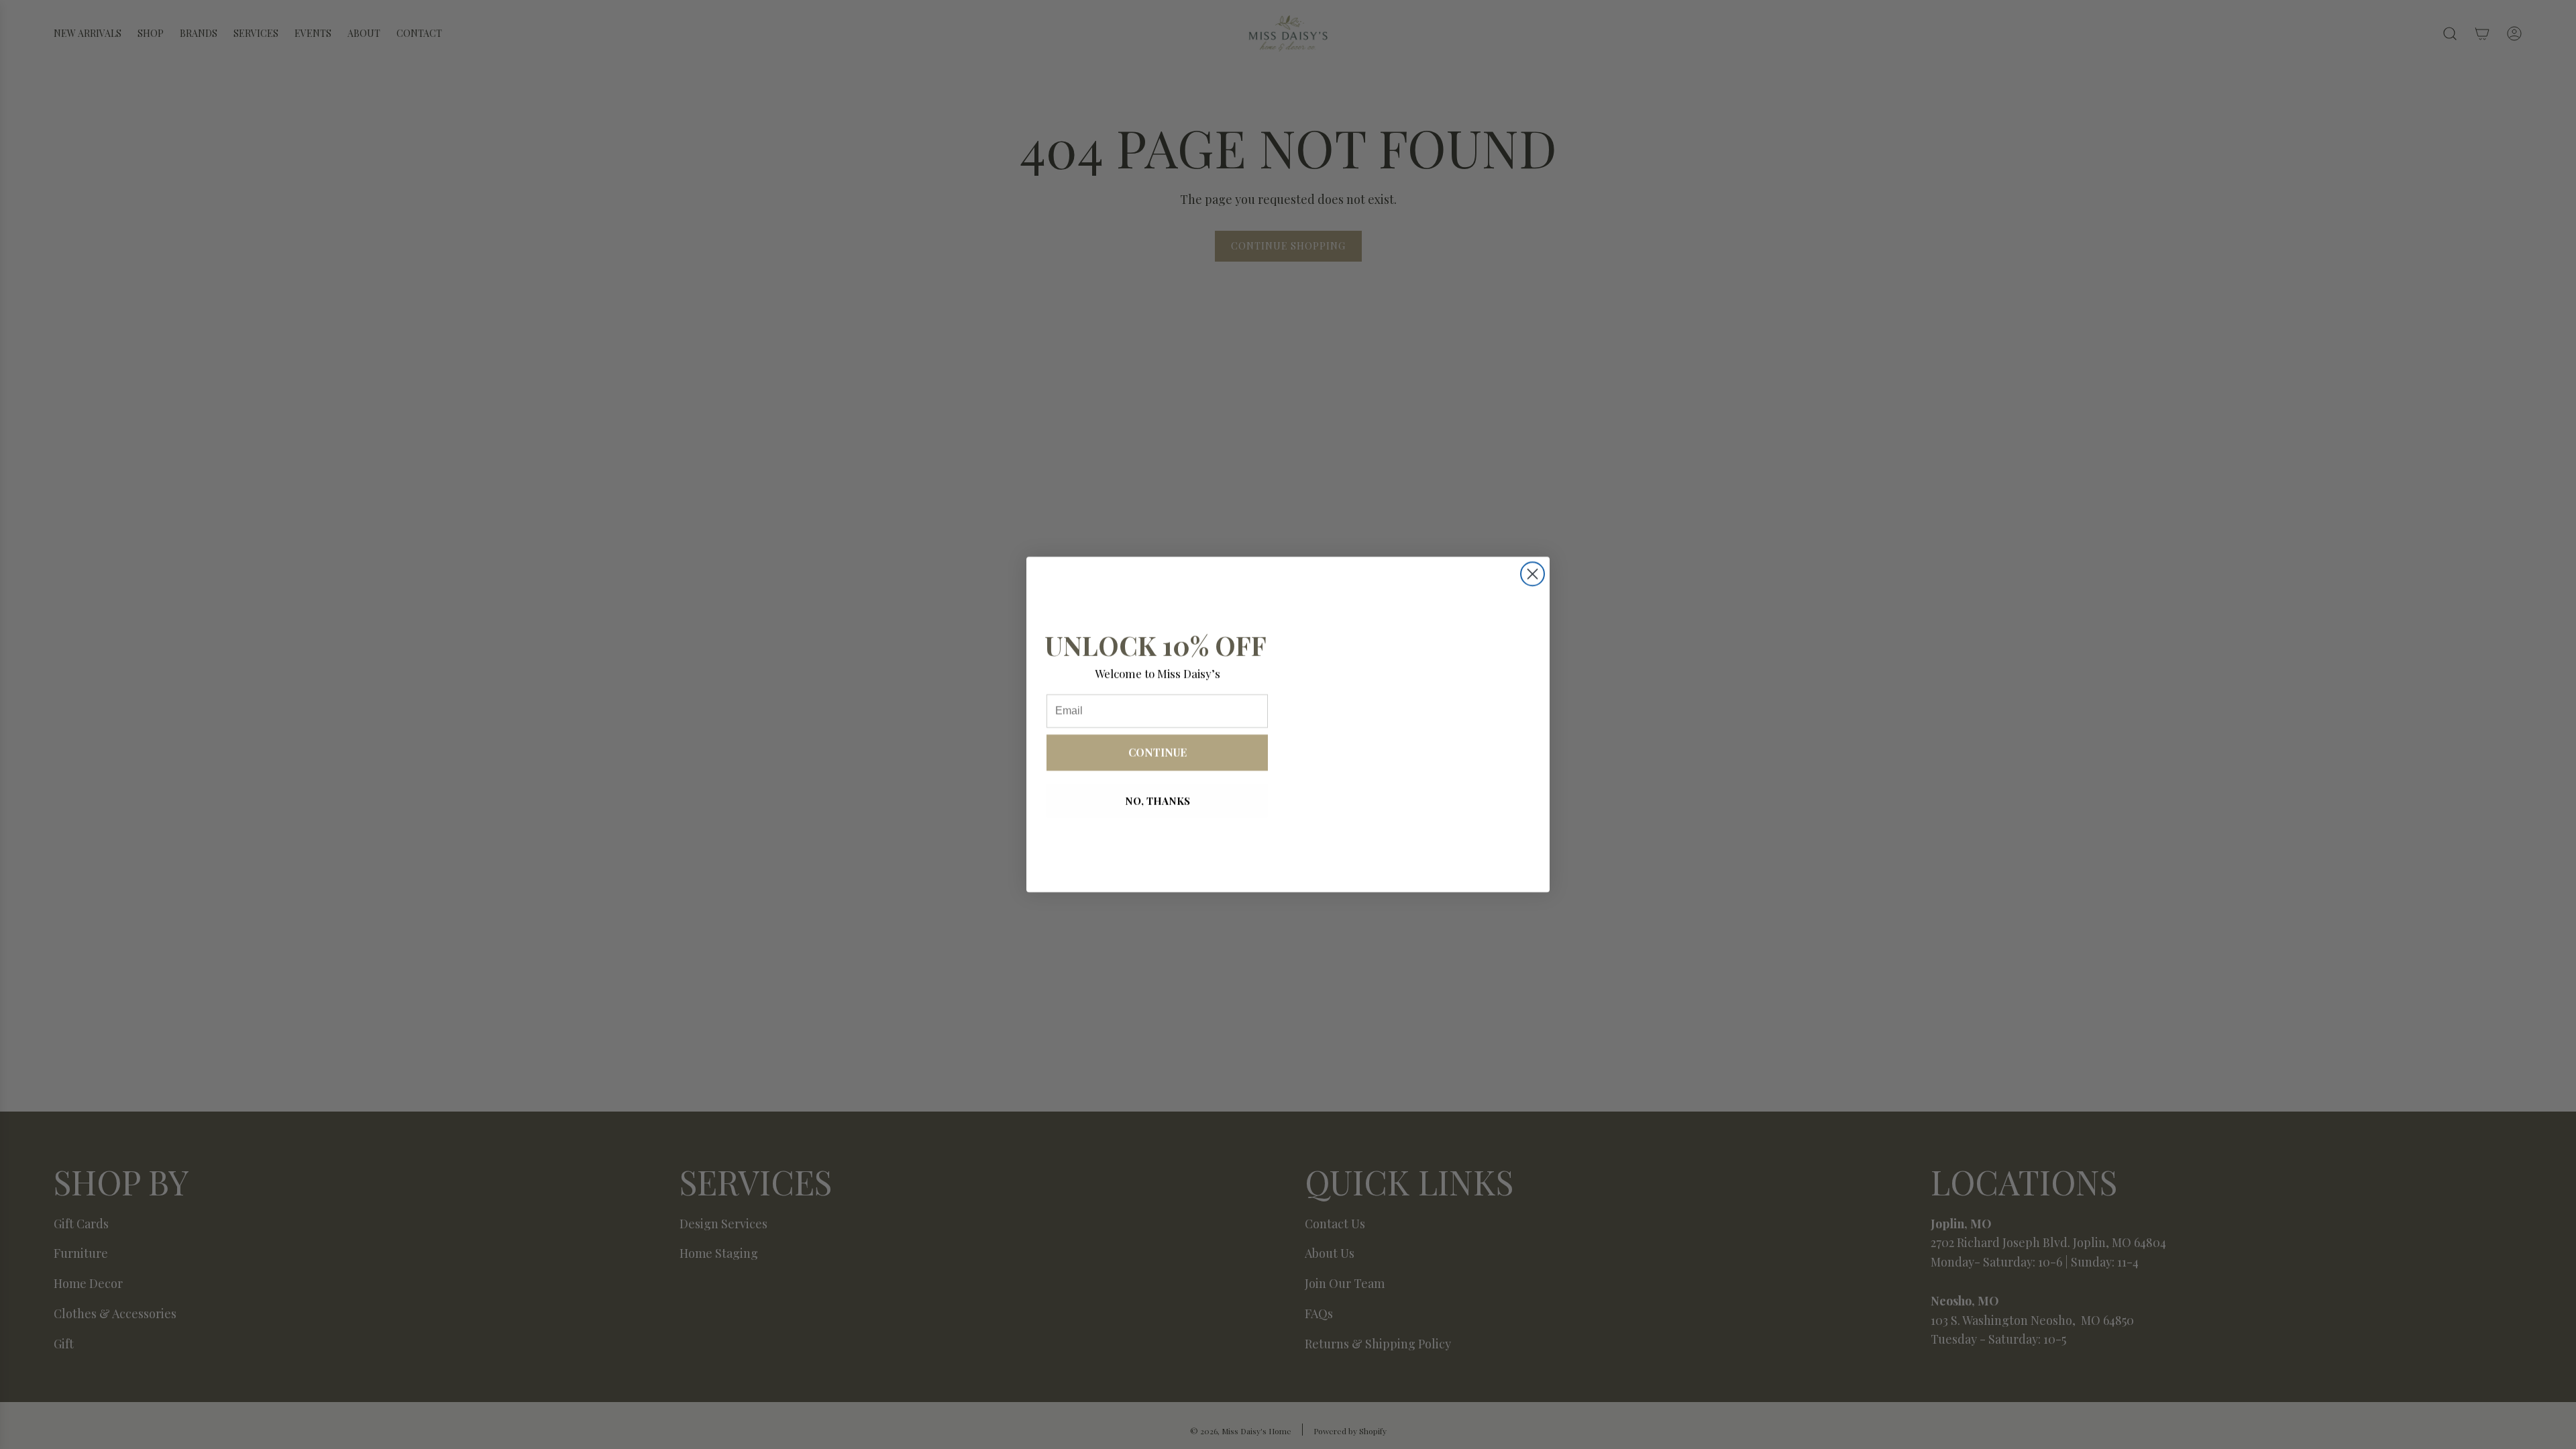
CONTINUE (1158, 752)
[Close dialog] (1533, 574)
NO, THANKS (1158, 801)
